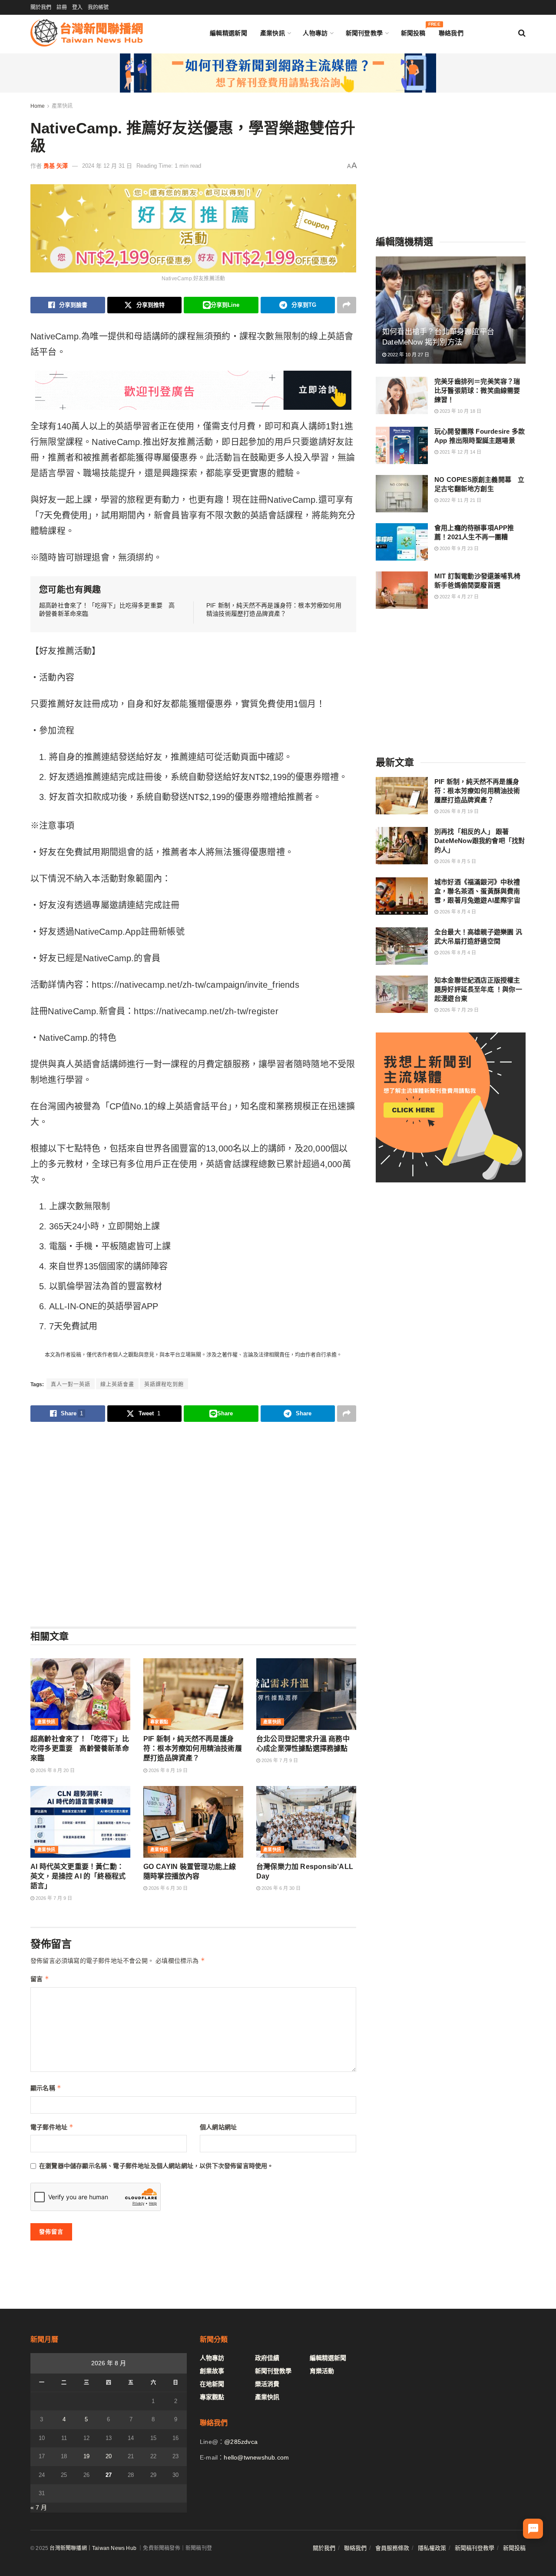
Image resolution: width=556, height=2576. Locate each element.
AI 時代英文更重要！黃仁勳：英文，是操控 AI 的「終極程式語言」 (78, 1876)
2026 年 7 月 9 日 (279, 1760)
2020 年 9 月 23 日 (458, 548)
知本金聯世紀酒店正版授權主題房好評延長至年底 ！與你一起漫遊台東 (478, 989)
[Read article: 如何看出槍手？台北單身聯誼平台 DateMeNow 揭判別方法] (451, 310)
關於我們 (41, 7)
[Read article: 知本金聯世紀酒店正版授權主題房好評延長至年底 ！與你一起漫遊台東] (402, 994)
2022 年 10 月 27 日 (408, 355)
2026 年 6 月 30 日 (167, 1888)
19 (86, 2456)
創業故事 (212, 2371)
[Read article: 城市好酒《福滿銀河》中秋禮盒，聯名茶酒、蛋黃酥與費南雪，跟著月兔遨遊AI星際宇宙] (402, 896)
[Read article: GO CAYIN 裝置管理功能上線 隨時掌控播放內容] (193, 1822)
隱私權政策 (432, 2548)
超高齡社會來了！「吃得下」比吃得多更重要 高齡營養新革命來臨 (80, 1749)
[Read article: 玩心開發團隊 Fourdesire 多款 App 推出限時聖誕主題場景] (402, 445)
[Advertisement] (193, 1524)
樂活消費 (267, 2384)
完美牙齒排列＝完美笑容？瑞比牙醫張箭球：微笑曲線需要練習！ (477, 390)
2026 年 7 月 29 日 (458, 1010)
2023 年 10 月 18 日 (460, 411)
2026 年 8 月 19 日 (167, 1770)
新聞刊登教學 (364, 33)
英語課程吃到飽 (164, 1384)
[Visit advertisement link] (278, 73)
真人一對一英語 (71, 1384)
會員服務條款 (392, 2548)
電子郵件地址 (52, 2127)
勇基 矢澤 (56, 166)
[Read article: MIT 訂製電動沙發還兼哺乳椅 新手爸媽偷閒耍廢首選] (402, 590)
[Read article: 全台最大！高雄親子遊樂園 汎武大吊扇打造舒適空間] (402, 946)
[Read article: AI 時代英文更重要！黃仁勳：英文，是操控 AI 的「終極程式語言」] (80, 1822)
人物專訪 (315, 33)
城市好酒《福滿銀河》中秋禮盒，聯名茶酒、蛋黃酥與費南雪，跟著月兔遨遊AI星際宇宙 (477, 891)
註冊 (62, 7)
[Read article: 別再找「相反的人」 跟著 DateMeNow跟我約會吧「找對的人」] (402, 846)
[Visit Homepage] (87, 33)
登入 (77, 7)
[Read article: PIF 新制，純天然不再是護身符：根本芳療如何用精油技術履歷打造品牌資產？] (193, 1694)
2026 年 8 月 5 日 (457, 861)
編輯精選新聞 (228, 33)
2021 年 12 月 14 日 (460, 452)
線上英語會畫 (117, 1384)
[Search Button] (522, 33)
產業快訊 (273, 33)
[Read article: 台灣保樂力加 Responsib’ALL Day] (306, 1822)
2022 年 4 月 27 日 (458, 597)
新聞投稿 (413, 31)
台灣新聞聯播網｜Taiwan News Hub (93, 2548)
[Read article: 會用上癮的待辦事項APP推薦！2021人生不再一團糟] (402, 542)
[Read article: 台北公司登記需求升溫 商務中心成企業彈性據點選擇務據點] (306, 1694)
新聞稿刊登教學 (475, 2548)
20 (109, 2456)
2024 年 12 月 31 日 (107, 166)
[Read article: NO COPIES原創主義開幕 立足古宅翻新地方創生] (402, 494)
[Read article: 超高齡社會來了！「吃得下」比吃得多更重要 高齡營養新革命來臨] (80, 1694)
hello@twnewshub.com (256, 2457)
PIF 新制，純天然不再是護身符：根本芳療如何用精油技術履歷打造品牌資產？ (193, 1749)
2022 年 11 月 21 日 (460, 500)
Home (38, 106)
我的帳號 (98, 7)
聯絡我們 (451, 33)
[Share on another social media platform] (347, 305)
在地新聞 (212, 2384)
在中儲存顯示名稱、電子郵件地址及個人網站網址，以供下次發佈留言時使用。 (156, 2166)
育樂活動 (322, 2371)
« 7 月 (39, 2507)
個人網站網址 (218, 2127)
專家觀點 (159, 1722)
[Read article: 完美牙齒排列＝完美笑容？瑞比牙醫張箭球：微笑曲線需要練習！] (402, 395)
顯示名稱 (46, 2088)
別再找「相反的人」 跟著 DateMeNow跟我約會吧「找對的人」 (480, 841)
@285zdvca (241, 2442)
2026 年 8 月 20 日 (55, 1770)
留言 (40, 1979)
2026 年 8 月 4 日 (457, 912)
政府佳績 (267, 2358)
